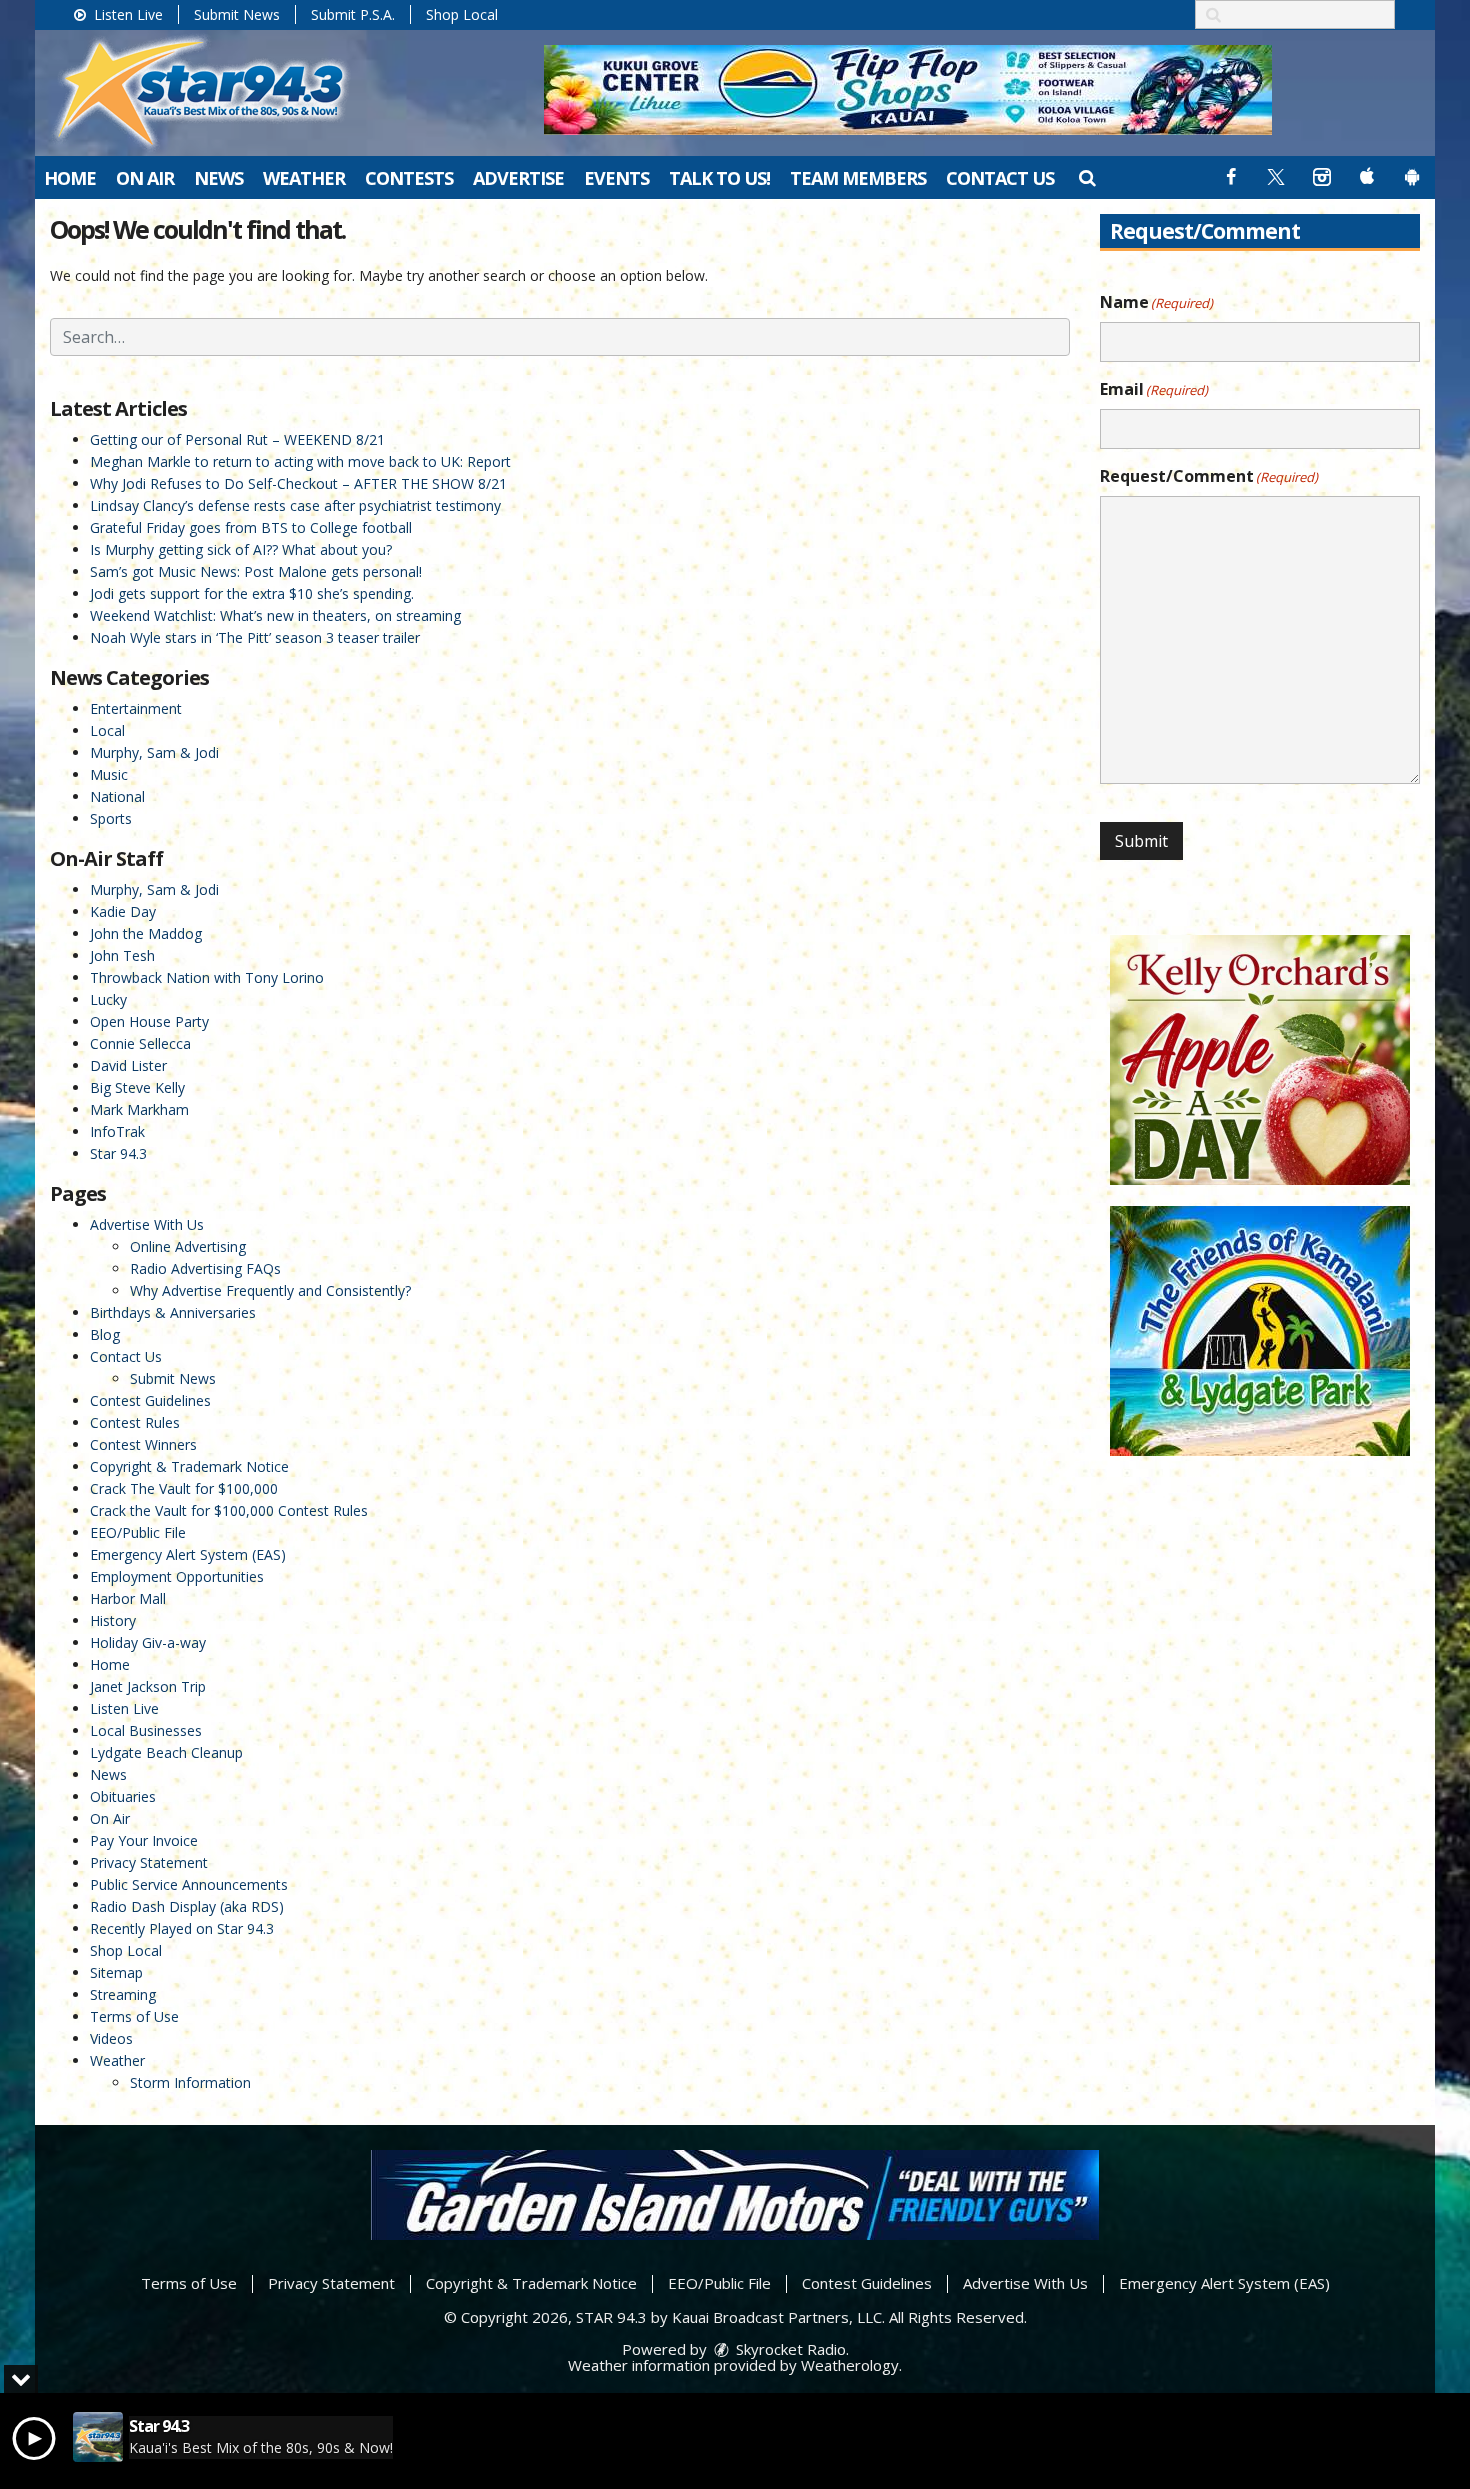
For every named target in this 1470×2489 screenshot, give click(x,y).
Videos (111, 2038)
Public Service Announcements (189, 1884)
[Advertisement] (908, 90)
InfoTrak (117, 1131)
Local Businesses (146, 1730)
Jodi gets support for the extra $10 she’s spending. (252, 593)
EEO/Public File (138, 1532)
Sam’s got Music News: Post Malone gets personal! (256, 571)
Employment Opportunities (177, 1576)
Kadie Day (123, 911)
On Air (145, 178)
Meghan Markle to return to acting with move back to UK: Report (300, 461)
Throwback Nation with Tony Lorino (207, 977)
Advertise (518, 178)
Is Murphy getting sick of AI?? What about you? (241, 549)
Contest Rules (135, 1422)
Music (109, 774)
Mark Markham (139, 1109)
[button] (1086, 177)
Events (616, 178)
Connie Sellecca (140, 1043)
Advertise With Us (147, 1224)
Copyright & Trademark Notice (189, 1466)
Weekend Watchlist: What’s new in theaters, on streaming (275, 615)
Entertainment (136, 708)
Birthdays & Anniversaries (173, 1312)
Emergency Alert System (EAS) (188, 1554)
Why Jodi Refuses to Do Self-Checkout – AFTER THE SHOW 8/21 (298, 483)
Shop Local (462, 14)
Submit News (237, 14)
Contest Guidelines (150, 1400)
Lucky (108, 999)
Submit (1141, 841)
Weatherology (850, 2365)
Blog (105, 1334)
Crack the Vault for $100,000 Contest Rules (229, 1510)
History (113, 1620)
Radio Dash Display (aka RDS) (187, 1906)
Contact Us (1000, 178)
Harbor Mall (128, 1598)
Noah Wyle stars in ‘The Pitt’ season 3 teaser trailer (255, 637)
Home (70, 178)
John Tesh (122, 955)
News (218, 178)
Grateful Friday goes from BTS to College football (251, 527)
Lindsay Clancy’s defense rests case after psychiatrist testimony (295, 505)
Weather (304, 178)
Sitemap (116, 1972)
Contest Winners (143, 1444)
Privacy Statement (149, 1862)
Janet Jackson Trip (148, 1686)
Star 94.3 (118, 1153)
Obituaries (123, 1796)
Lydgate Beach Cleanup (166, 1752)
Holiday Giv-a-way (148, 1642)
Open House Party (149, 1021)
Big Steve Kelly (137, 1087)
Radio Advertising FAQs (205, 1268)
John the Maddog (146, 933)
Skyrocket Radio (789, 2349)
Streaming (123, 1994)
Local (107, 730)
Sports (111, 818)
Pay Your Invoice (144, 1840)
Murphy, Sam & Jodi (154, 752)
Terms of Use (134, 2016)
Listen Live (126, 14)
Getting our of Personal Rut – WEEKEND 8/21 (237, 439)
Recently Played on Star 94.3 (182, 1928)
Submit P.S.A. (353, 14)
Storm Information (190, 2082)
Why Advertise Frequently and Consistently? (270, 1290)
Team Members (858, 178)
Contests (409, 178)
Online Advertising (188, 1246)
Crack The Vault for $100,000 (184, 1488)
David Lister (128, 1065)
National (117, 796)
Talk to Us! (719, 178)
